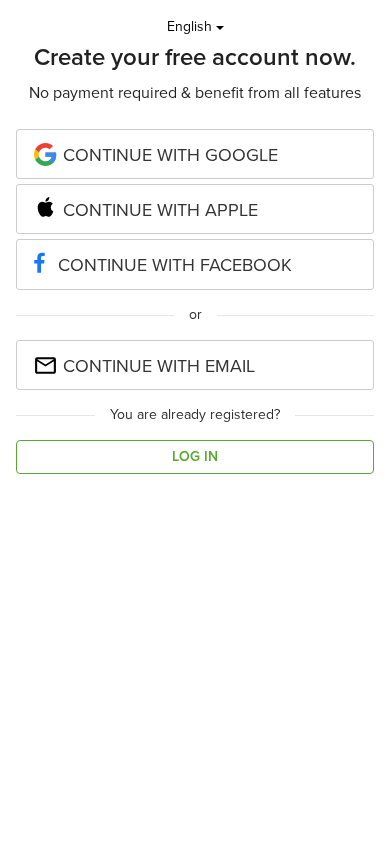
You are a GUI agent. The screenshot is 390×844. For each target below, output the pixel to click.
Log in (195, 456)
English (191, 26)
